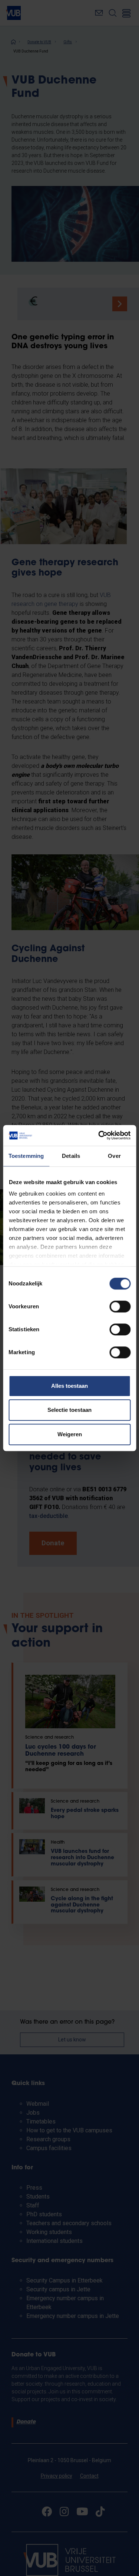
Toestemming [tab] (26, 1156)
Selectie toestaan (69, 1410)
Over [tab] (114, 1156)
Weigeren (70, 1434)
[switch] (120, 1306)
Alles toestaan (69, 1386)
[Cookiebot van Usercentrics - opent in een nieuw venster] (99, 1135)
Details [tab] (71, 1156)
